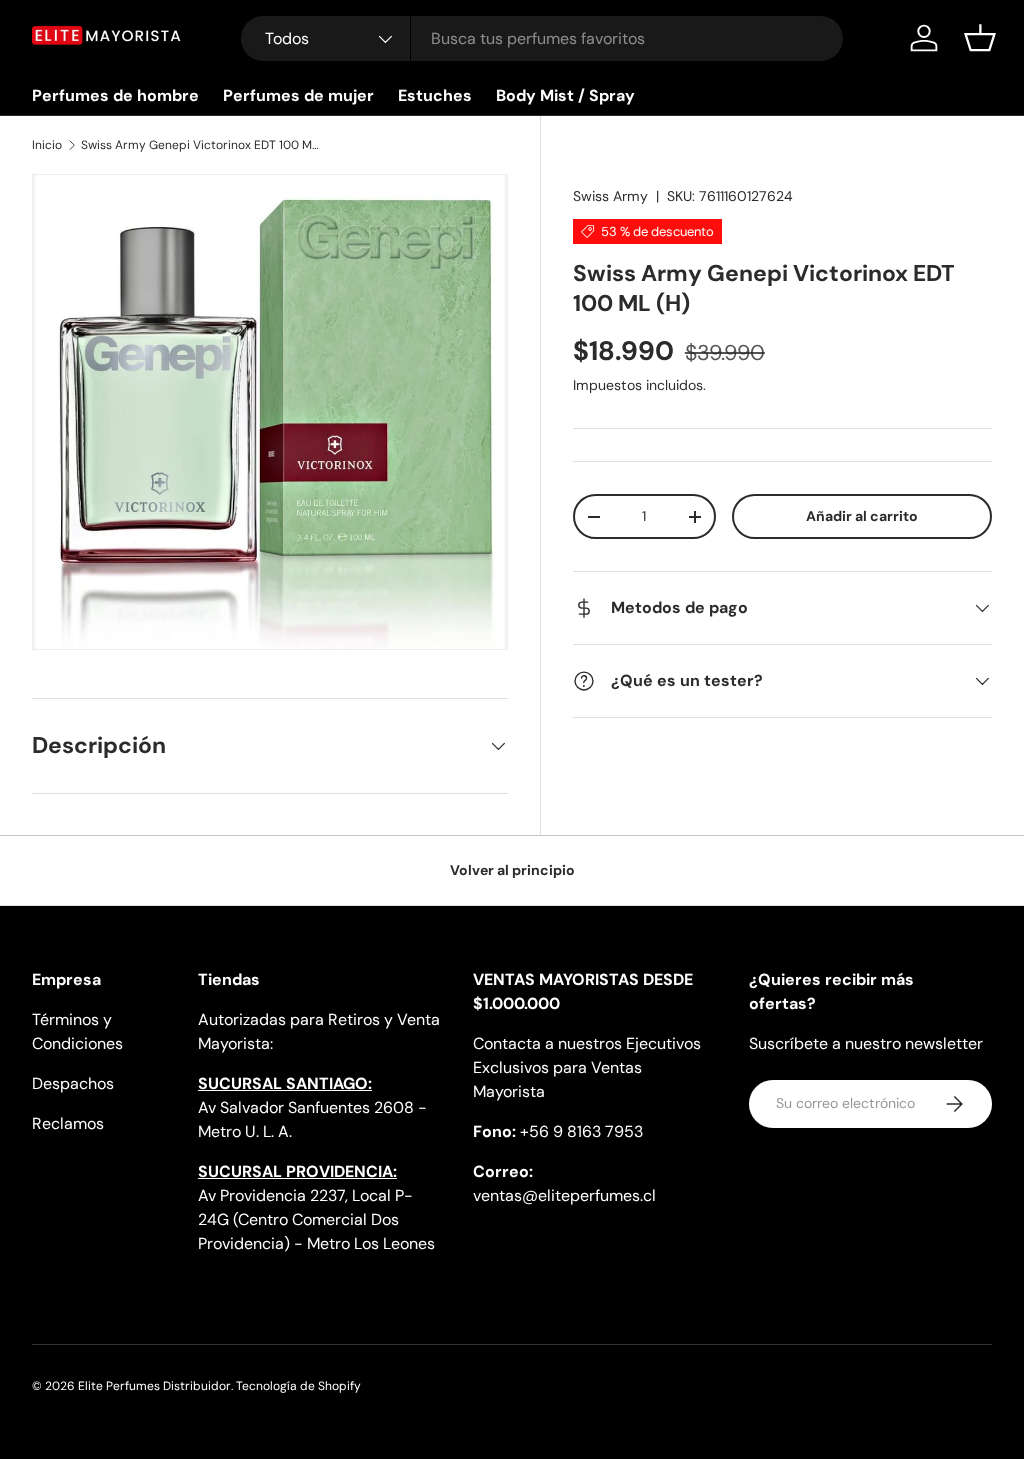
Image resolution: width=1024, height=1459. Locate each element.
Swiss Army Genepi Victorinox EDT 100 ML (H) (201, 145)
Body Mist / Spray (565, 95)
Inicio (47, 145)
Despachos (73, 1083)
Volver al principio (512, 870)
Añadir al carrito (862, 516)
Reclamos (68, 1123)
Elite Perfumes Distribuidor (154, 1386)
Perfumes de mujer (298, 95)
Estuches (435, 95)
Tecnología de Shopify (298, 1386)
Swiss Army (610, 196)
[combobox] (542, 38)
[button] (980, 38)
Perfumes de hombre (115, 95)
